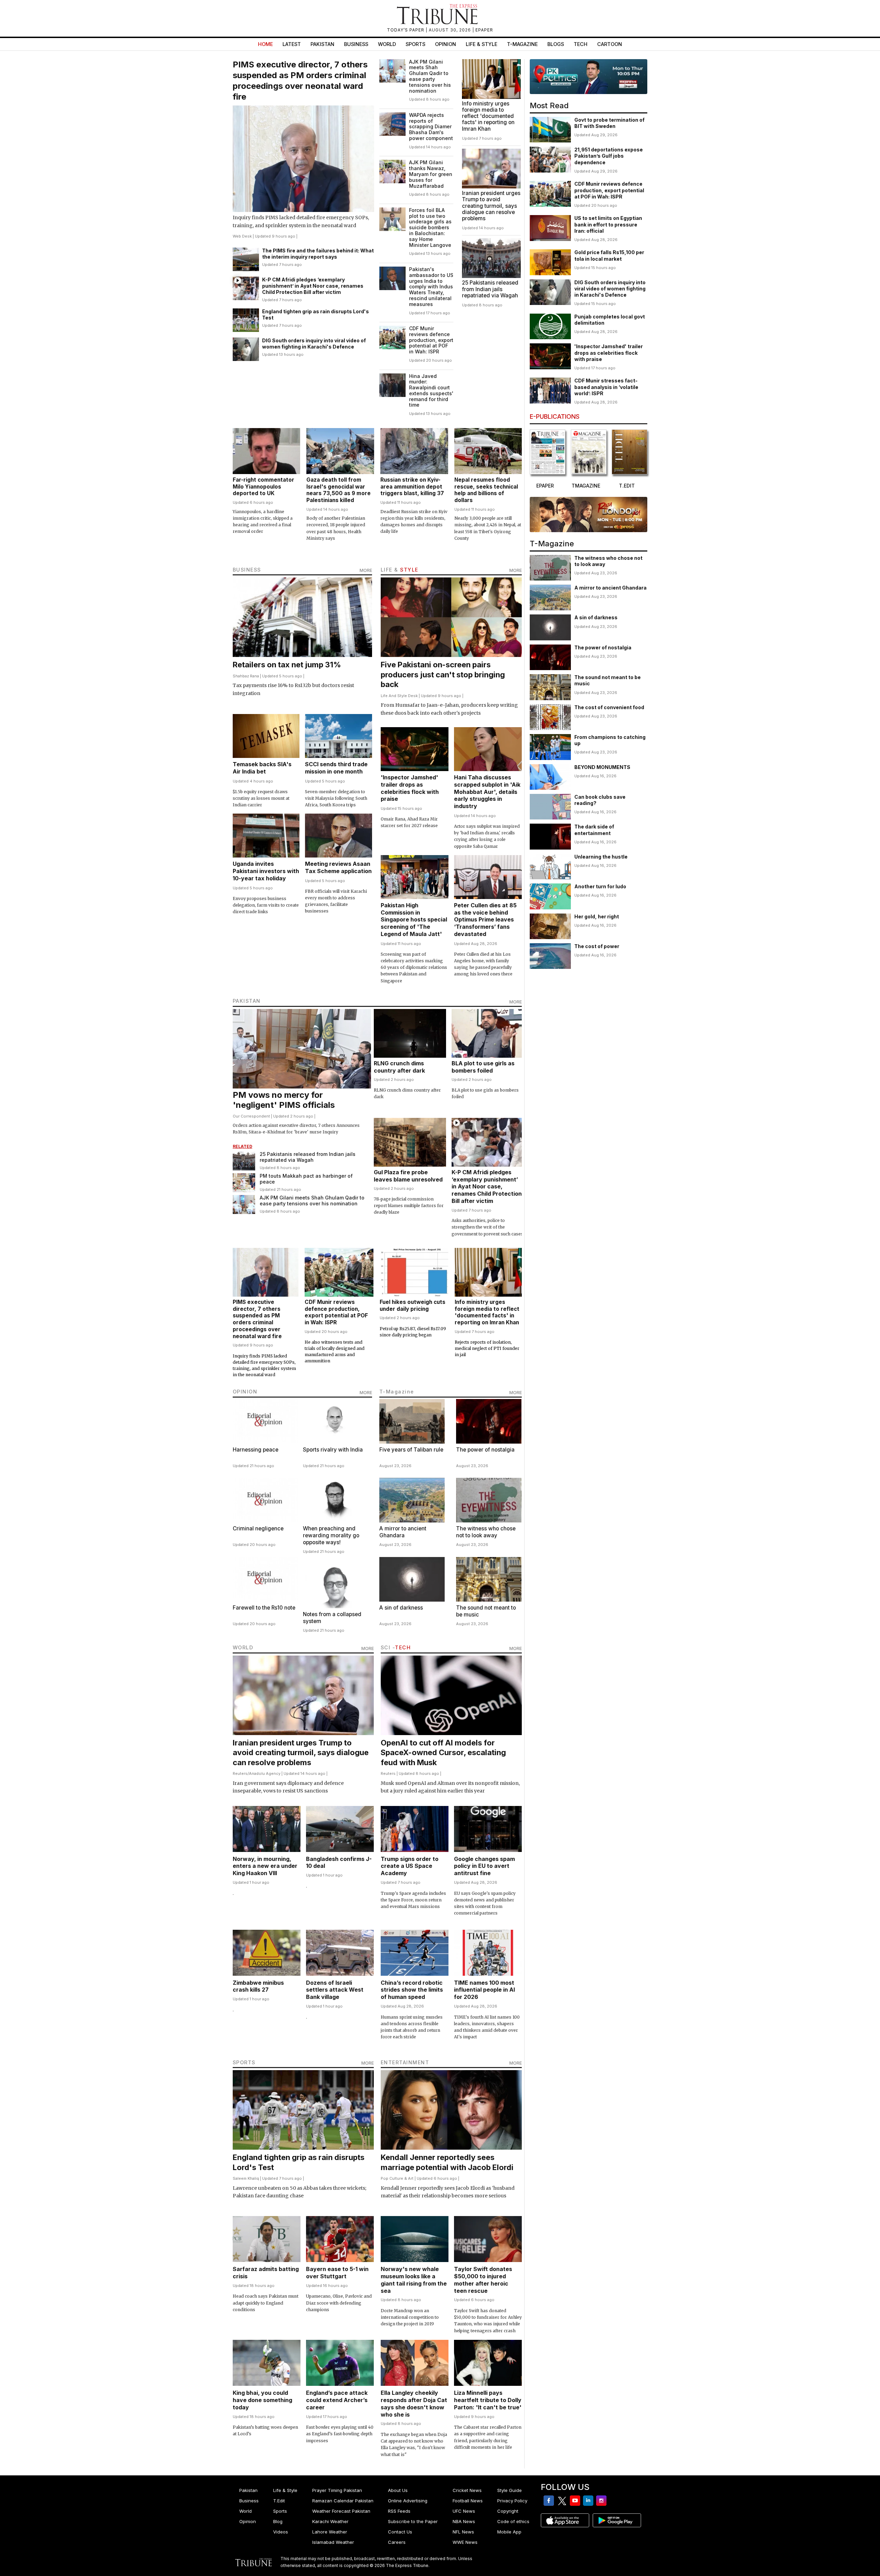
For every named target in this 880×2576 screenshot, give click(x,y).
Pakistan (322, 44)
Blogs (556, 44)
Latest (292, 44)
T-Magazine (522, 44)
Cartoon (610, 44)
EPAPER (484, 30)
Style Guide (510, 2490)
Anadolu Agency (265, 1773)
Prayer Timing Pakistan (337, 2490)
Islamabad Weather (333, 2542)
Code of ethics (513, 2521)
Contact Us (400, 2532)
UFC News (464, 2511)
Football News (468, 2501)
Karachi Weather (330, 2521)
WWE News (465, 2542)
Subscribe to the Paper (413, 2521)
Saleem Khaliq (246, 2178)
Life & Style (481, 44)
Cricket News (467, 2490)
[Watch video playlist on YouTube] (589, 77)
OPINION (245, 1392)
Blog (278, 2521)
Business (356, 44)
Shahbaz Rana (246, 676)
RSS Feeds (399, 2511)
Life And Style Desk (399, 696)
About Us (398, 2490)
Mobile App (509, 2532)
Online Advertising (408, 2501)
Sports (415, 44)
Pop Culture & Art (397, 2178)
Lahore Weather (330, 2532)
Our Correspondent (251, 1116)
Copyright (508, 2511)
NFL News (463, 2532)
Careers (397, 2542)
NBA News (464, 2521)
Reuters (240, 1773)
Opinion (446, 44)
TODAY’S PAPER (406, 30)
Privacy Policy (512, 2501)
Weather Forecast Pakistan (341, 2511)
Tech (581, 44)
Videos (281, 2532)
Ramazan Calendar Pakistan (343, 2501)
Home (265, 44)
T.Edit (279, 2501)
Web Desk (242, 236)
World (387, 44)
